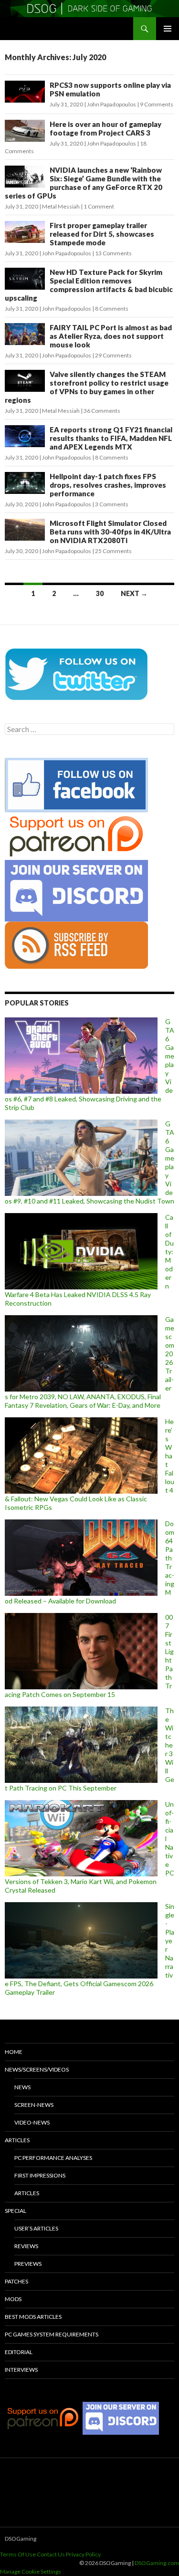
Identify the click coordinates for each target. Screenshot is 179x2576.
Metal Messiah (61, 206)
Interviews (21, 2370)
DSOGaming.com (157, 2563)
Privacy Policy (83, 2554)
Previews (28, 2264)
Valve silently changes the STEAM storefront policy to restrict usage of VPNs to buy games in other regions (87, 387)
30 (100, 593)
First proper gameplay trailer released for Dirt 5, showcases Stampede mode (102, 234)
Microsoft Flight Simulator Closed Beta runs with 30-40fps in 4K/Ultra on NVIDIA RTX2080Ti (110, 532)
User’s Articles (36, 2228)
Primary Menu (168, 29)
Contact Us (51, 2554)
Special (16, 2211)
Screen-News (34, 2105)
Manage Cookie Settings (31, 2571)
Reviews (26, 2246)
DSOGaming (21, 2539)
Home (14, 2052)
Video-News (32, 2122)
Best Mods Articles (33, 2317)
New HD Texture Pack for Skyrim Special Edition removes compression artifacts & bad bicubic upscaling (89, 285)
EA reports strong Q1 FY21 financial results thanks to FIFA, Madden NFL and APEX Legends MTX (111, 438)
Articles (17, 2140)
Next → (134, 593)
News (22, 2087)
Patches (16, 2281)
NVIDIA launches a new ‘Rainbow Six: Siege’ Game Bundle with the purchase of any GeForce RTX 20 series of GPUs (84, 183)
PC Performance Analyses (53, 2158)
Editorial (19, 2352)
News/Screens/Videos (37, 2069)
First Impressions (40, 2175)
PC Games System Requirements (52, 2334)
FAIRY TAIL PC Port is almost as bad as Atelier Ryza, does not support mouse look (111, 336)
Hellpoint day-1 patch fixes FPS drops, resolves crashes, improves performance (108, 485)
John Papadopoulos (111, 104)
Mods (13, 2299)
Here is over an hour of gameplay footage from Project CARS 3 (105, 128)
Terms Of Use (18, 2554)
